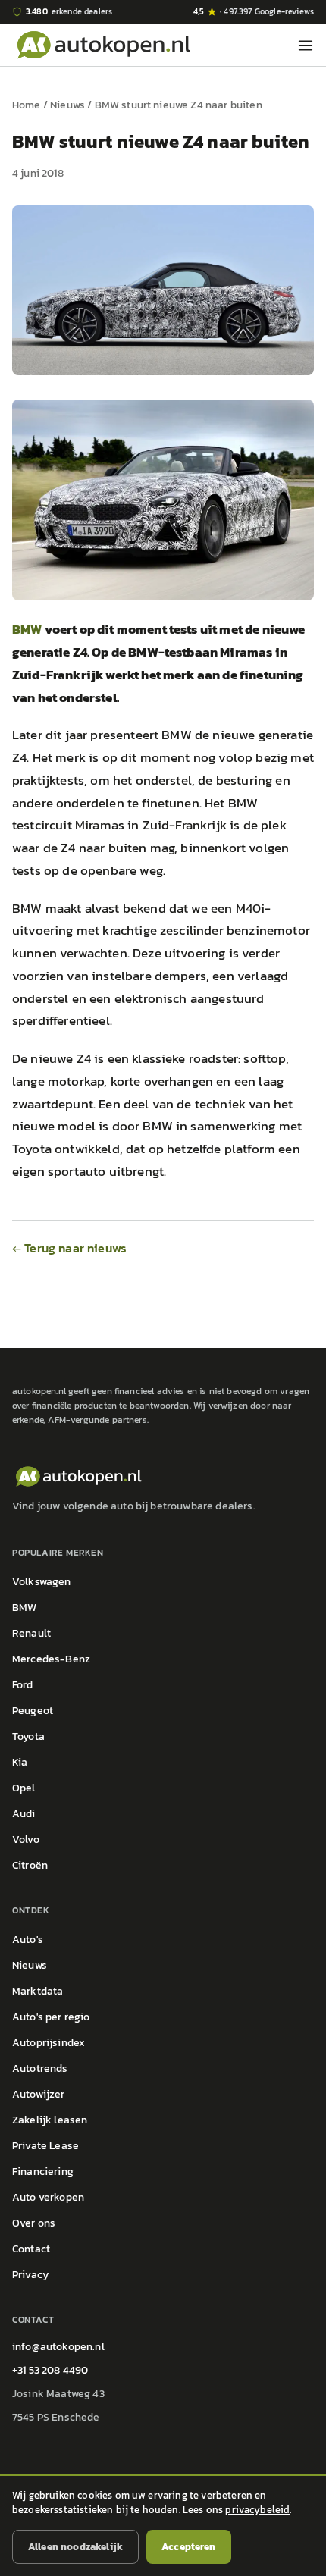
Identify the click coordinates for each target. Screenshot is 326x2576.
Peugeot (33, 1711)
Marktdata (38, 1991)
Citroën (30, 1865)
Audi (24, 1814)
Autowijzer (39, 2094)
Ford (23, 1685)
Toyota (28, 1736)
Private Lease (45, 2146)
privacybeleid (257, 2510)
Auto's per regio (51, 2017)
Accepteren (189, 2547)
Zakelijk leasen (50, 2120)
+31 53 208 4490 (50, 2370)
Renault (31, 1633)
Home (27, 105)
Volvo (26, 1840)
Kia (20, 1762)
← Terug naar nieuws (69, 1248)
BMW (27, 629)
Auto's (28, 1940)
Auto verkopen (48, 2197)
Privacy (30, 2275)
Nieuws (67, 105)
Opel (24, 1788)
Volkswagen (42, 1582)
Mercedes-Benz (51, 1659)
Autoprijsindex (49, 2043)
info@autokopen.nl (58, 2347)
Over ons (34, 2223)
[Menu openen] (306, 45)
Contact (31, 2249)
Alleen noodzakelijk (75, 2547)
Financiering (43, 2172)
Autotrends (40, 2068)
